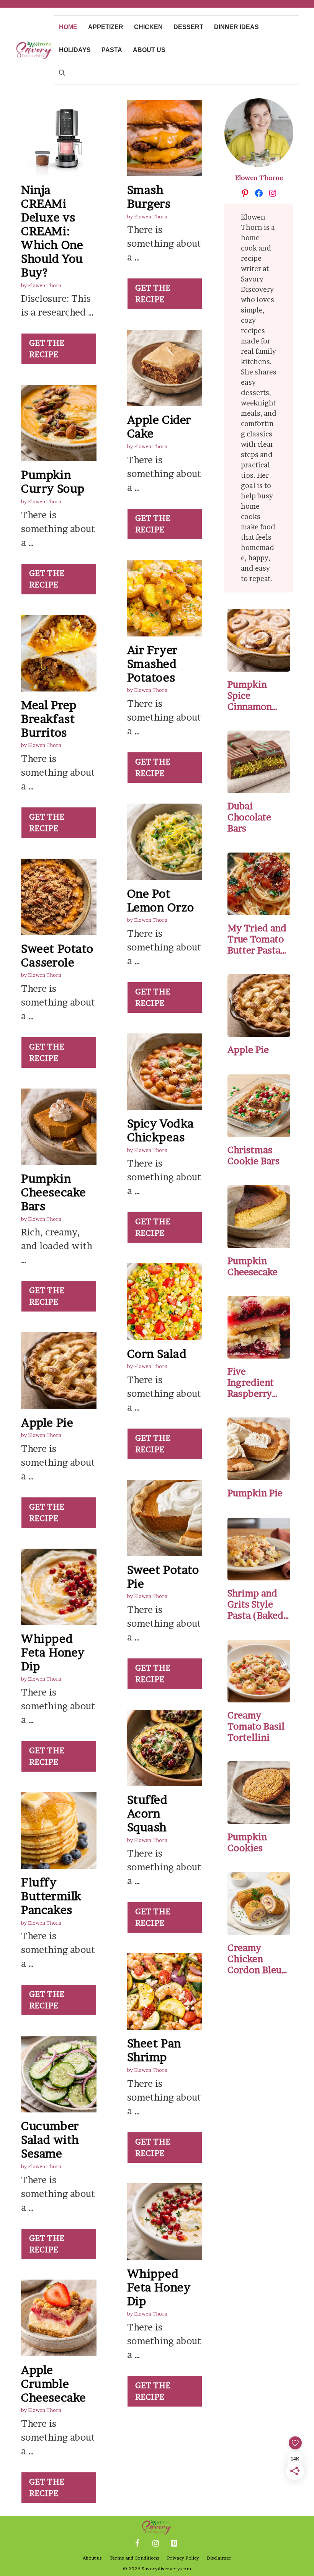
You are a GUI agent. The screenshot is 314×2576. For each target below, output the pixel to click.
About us (149, 50)
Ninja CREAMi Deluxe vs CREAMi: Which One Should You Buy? (52, 231)
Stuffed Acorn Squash (147, 1813)
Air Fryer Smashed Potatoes (152, 664)
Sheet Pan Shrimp (154, 2050)
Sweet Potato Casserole (57, 955)
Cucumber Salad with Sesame (50, 2140)
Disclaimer (219, 2558)
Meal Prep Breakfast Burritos (49, 719)
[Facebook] (137, 2543)
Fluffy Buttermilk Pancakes (51, 1896)
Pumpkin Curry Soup (53, 482)
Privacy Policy (183, 2558)
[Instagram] (155, 2543)
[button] (62, 73)
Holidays (75, 50)
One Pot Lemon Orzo (161, 900)
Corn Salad (157, 1354)
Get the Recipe (47, 349)
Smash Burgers (149, 197)
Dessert (188, 27)
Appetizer (106, 27)
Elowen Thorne (259, 178)
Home (68, 27)
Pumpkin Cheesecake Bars (54, 1192)
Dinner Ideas (236, 27)
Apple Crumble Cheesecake (54, 2384)
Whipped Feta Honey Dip (53, 1652)
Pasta (112, 50)
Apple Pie (47, 1422)
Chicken (148, 27)
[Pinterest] (174, 2543)
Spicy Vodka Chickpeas (161, 1130)
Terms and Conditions (134, 2558)
